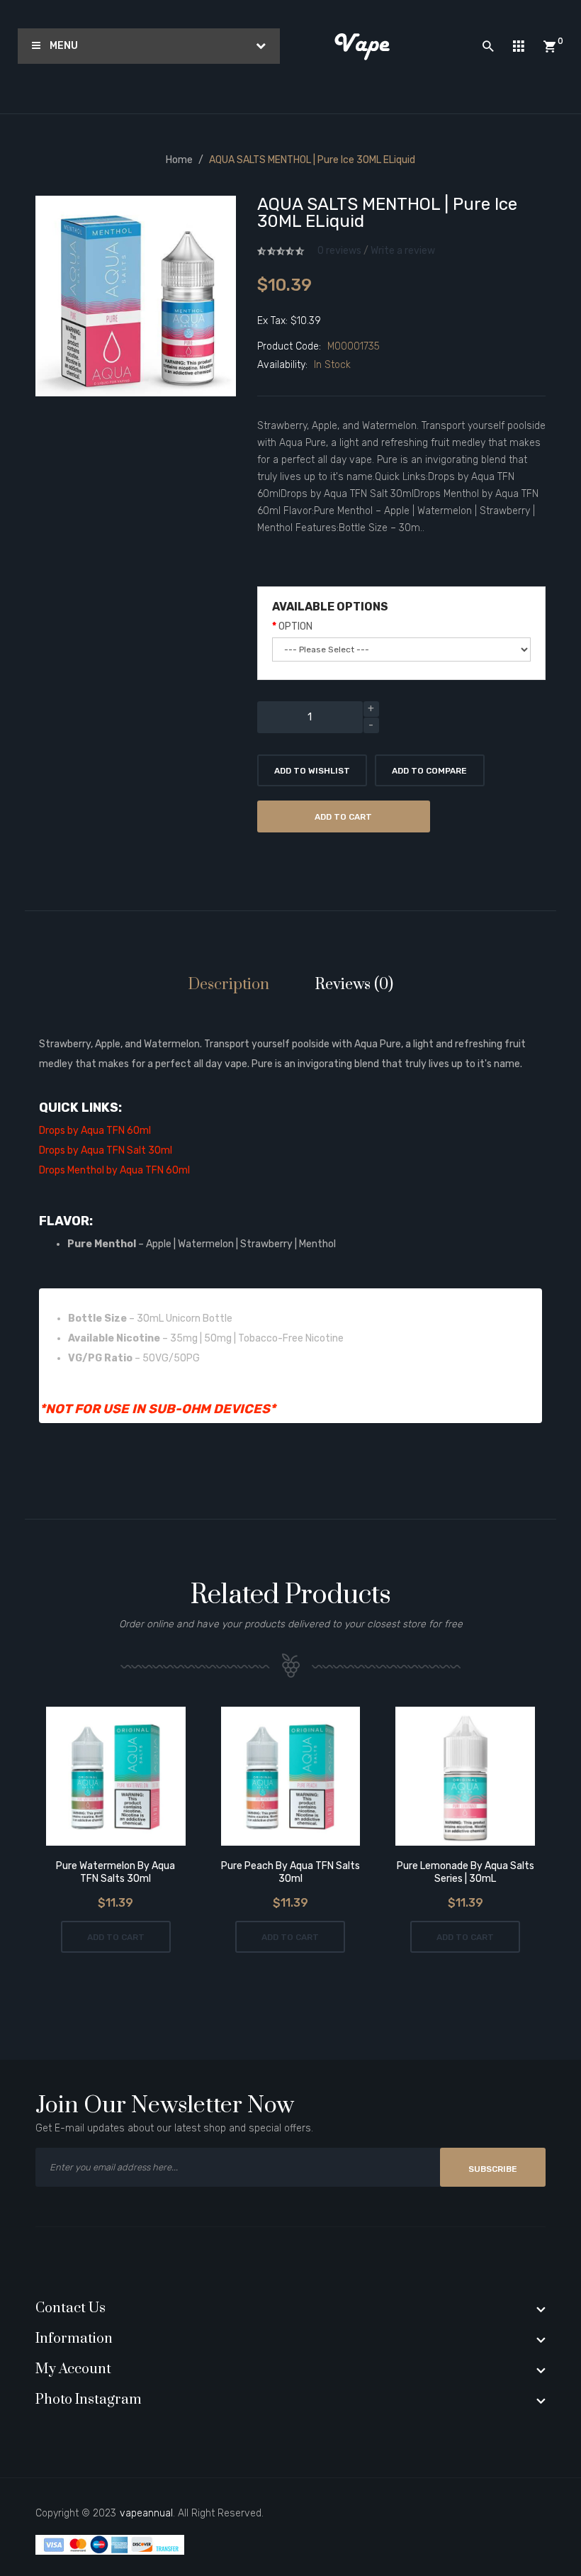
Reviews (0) (354, 985)
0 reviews (339, 251)
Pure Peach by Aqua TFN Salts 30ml (290, 1872)
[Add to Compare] (136, 1778)
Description (229, 985)
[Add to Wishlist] (96, 1778)
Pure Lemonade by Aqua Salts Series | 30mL (466, 1872)
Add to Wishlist (312, 771)
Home (179, 160)
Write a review (403, 251)
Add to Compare (429, 771)
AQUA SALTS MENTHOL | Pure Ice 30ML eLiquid (312, 160)
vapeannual (146, 2513)
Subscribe (493, 2169)
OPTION (295, 626)
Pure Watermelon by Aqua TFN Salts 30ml (115, 1872)
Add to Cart (343, 817)
